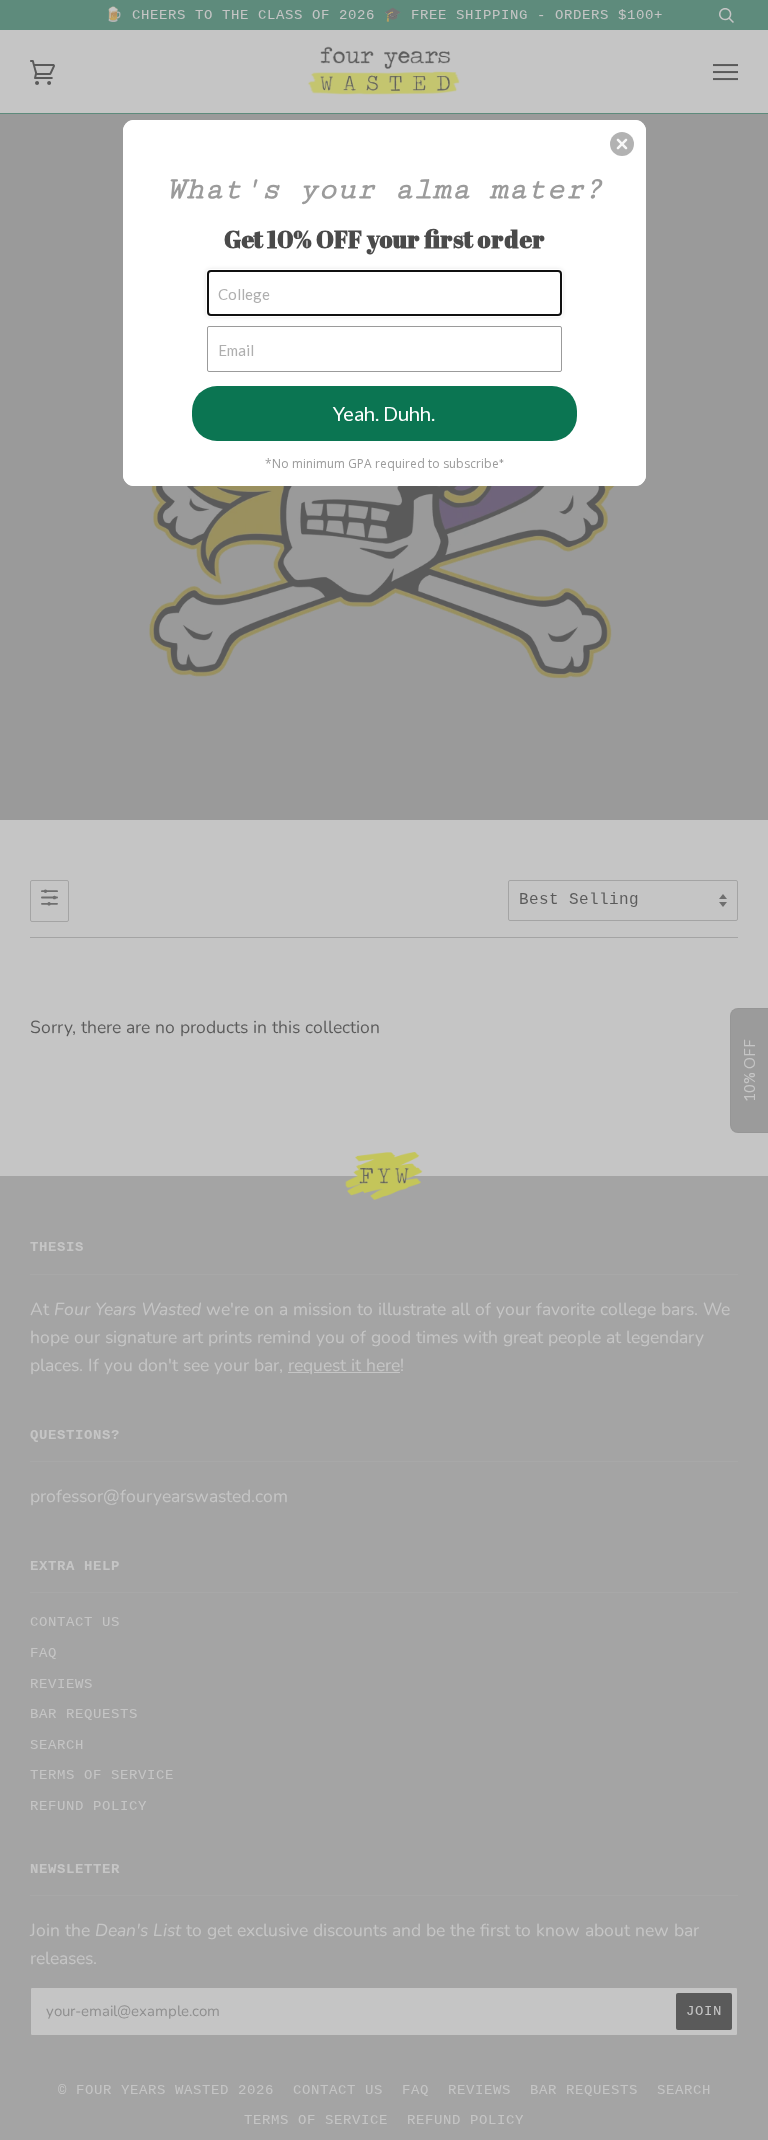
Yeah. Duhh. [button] (384, 413)
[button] (622, 144)
